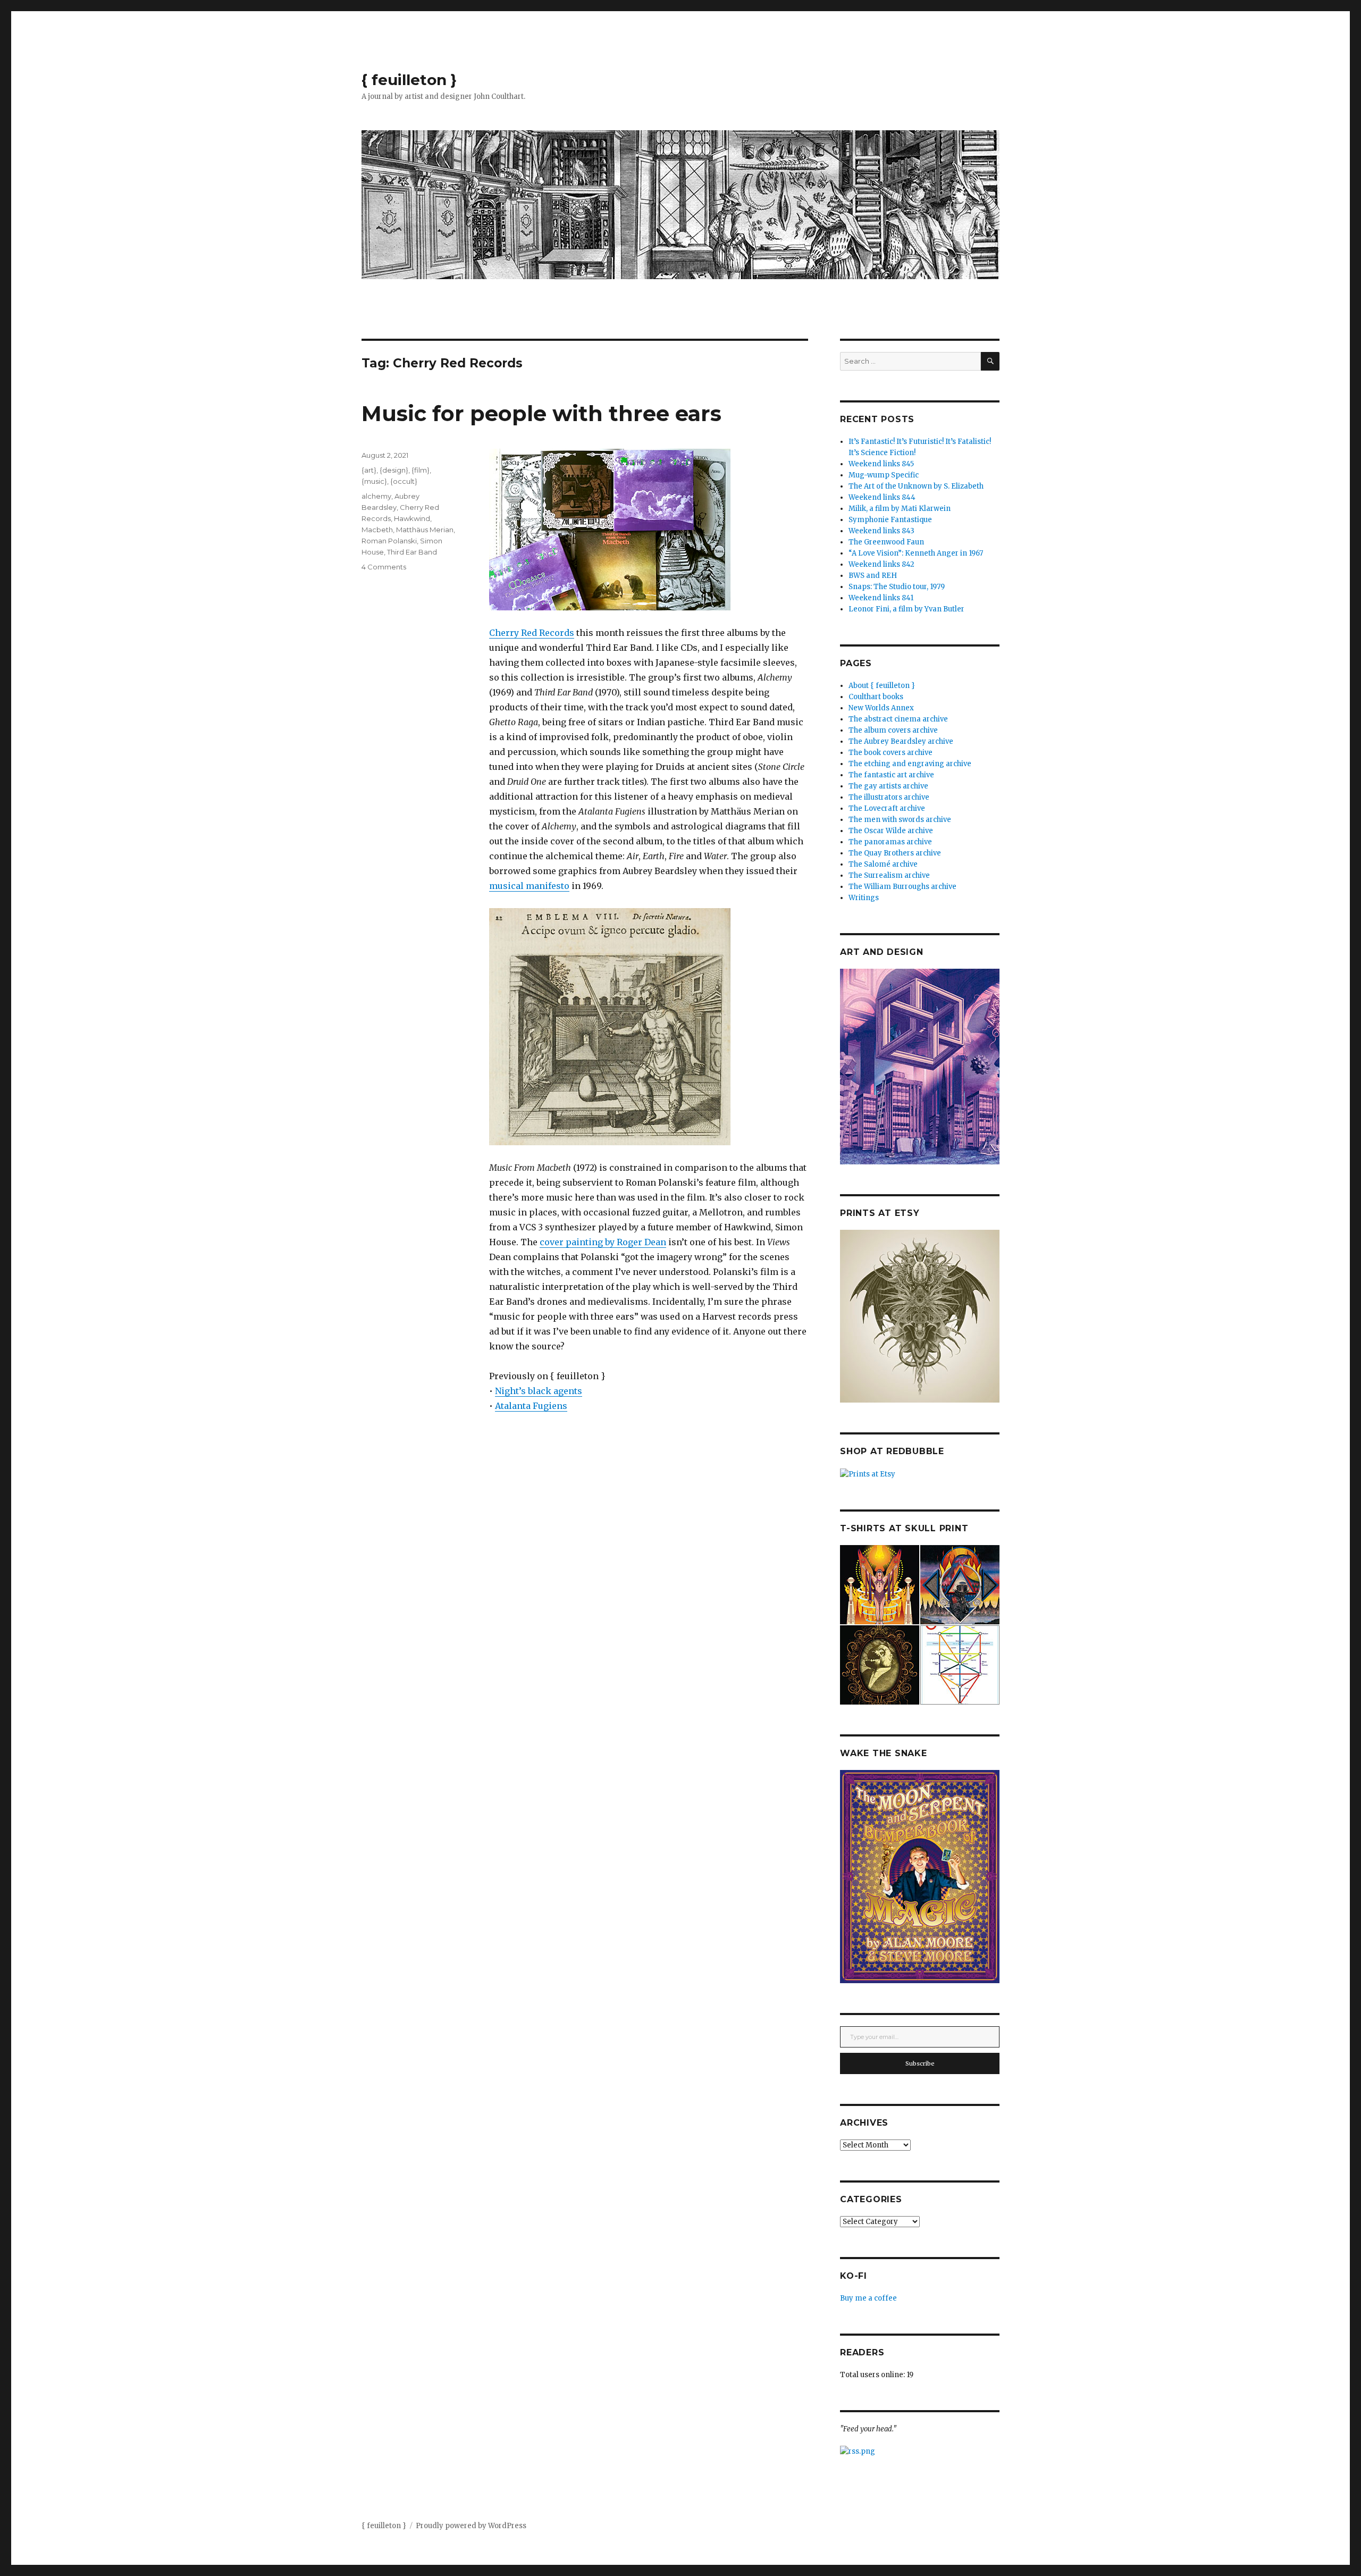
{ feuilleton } (409, 80)
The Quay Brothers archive (895, 853)
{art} (369, 470)
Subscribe (920, 2063)
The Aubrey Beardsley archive (901, 741)
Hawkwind (412, 518)
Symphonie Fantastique (890, 520)
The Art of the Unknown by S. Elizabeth (916, 486)
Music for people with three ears (541, 413)
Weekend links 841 (881, 598)
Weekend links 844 (882, 497)
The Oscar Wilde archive (891, 831)
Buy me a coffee (868, 2298)
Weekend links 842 (881, 564)
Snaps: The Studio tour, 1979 (897, 587)
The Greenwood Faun (886, 542)
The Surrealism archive (889, 875)
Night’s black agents (539, 1391)
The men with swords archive (900, 820)
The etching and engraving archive (910, 764)
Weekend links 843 (881, 531)
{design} (394, 470)
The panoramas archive (890, 842)
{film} (421, 470)
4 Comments (384, 567)
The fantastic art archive (891, 775)
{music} (374, 481)
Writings (864, 898)
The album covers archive (893, 730)
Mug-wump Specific (884, 475)
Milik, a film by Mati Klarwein (900, 509)
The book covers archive (890, 753)
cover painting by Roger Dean (603, 1242)
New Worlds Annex (881, 708)
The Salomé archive (883, 864)
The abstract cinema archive (898, 719)
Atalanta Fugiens (531, 1406)
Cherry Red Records (532, 633)
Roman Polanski (389, 541)
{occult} (404, 481)
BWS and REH (873, 576)
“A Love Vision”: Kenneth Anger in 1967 (916, 553)
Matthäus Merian (425, 530)
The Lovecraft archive (887, 808)
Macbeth (377, 530)
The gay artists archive (888, 786)
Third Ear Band (412, 552)
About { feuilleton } (882, 686)
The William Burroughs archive (902, 887)
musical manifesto (529, 886)
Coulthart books (876, 697)
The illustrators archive (889, 797)
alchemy (376, 496)
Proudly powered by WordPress (471, 2526)
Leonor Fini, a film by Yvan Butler (906, 609)
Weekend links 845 (881, 464)
